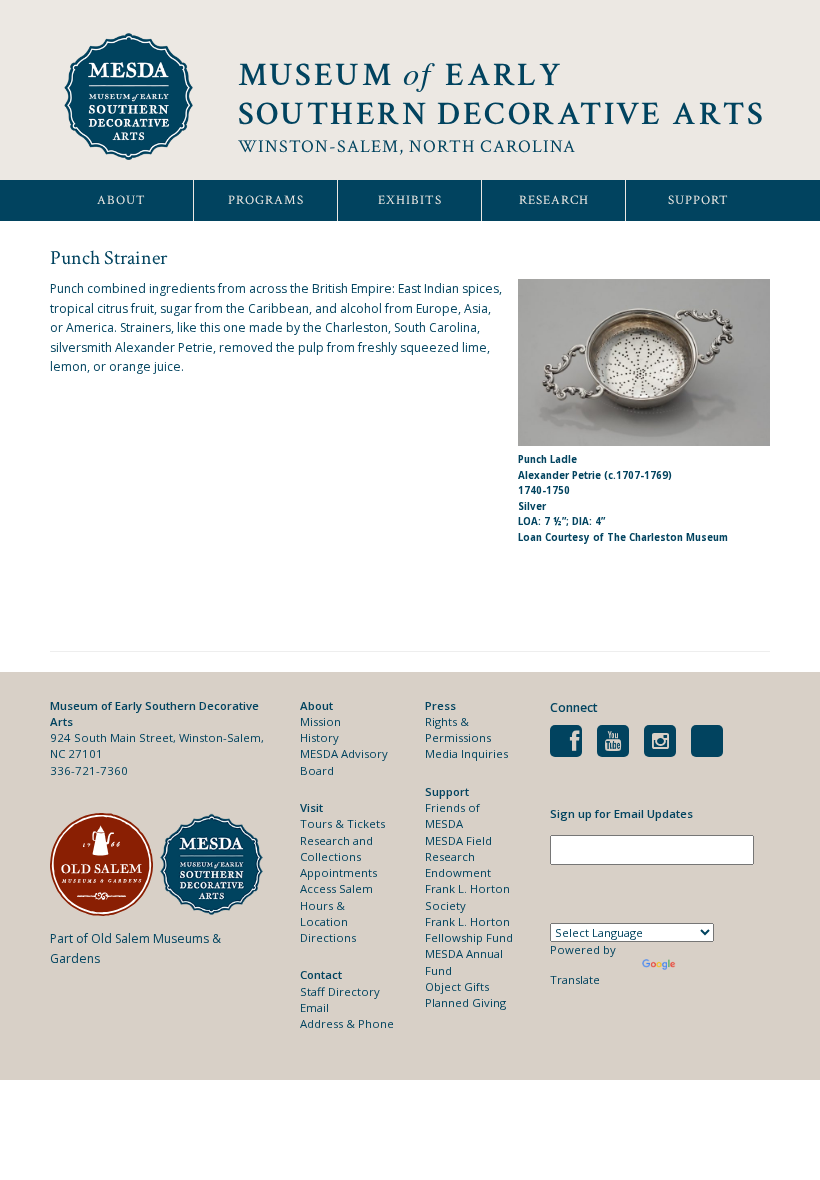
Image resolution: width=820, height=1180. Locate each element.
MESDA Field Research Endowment (458, 857)
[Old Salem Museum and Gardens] (105, 864)
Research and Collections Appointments (338, 857)
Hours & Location (324, 913)
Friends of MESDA (452, 815)
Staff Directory (340, 991)
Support (698, 200)
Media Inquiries (466, 753)
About (121, 200)
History (319, 737)
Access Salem (336, 888)
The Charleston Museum (667, 537)
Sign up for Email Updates (621, 814)
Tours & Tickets (342, 823)
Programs (266, 200)
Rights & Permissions (458, 729)
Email (314, 1007)
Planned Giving (465, 1002)
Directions (328, 937)
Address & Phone (347, 1023)
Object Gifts (457, 986)
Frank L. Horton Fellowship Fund (469, 929)
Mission (320, 721)
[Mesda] (215, 864)
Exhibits (410, 200)
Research (554, 200)
